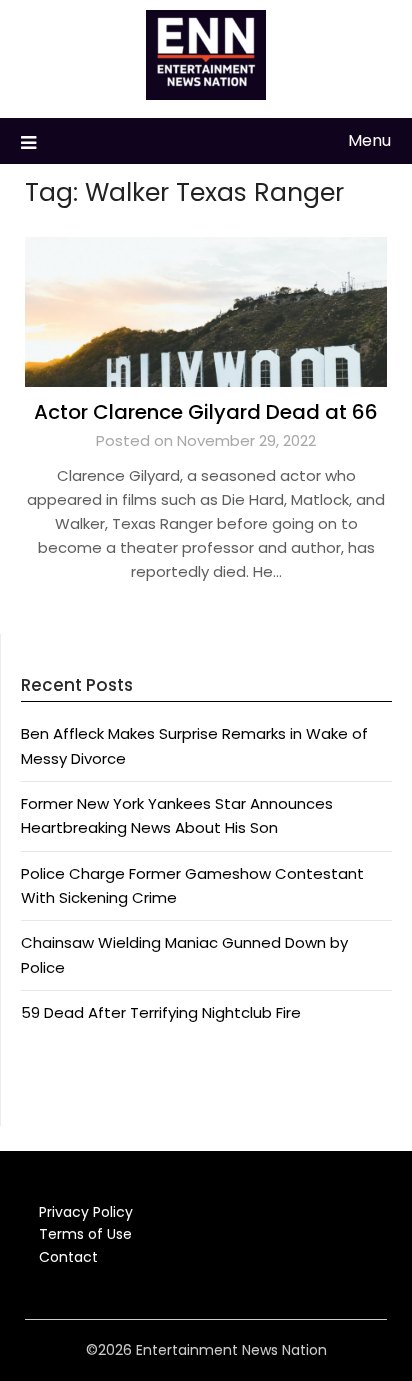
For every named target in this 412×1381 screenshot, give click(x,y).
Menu (369, 140)
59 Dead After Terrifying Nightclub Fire (161, 1012)
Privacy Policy (86, 1212)
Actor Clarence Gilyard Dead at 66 (206, 412)
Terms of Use (85, 1234)
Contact (68, 1257)
